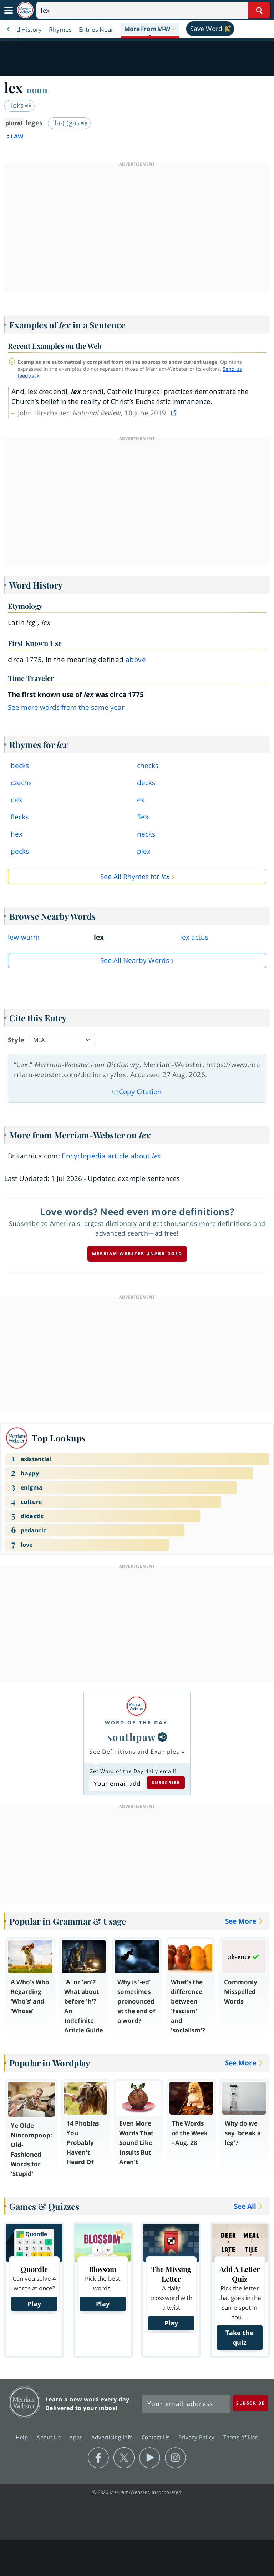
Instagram (175, 2458)
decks (146, 783)
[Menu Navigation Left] (9, 29)
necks (146, 834)
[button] (150, 29)
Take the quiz (240, 2337)
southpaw (132, 1737)
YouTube (150, 2458)
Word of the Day (136, 1723)
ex (141, 800)
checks (148, 766)
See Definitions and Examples (134, 1752)
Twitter (124, 2458)
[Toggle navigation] (9, 10)
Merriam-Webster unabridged (137, 1254)
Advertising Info (113, 2437)
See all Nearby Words (135, 960)
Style (16, 1040)
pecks (20, 851)
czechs (21, 783)
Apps (77, 2437)
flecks (20, 817)
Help (23, 2437)
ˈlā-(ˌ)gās (67, 123)
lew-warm (24, 937)
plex (144, 851)
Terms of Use (241, 2437)
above (136, 660)
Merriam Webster (24, 2402)
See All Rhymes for (135, 877)
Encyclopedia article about (111, 1156)
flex (143, 817)
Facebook (98, 2458)
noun (37, 90)
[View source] (174, 413)
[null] (162, 1737)
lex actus (194, 937)
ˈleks (17, 105)
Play (34, 2304)
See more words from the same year (66, 707)
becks (20, 766)
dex (17, 800)
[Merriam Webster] (136, 1706)
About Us (49, 2437)
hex (17, 834)
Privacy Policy (197, 2437)
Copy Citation (140, 1092)
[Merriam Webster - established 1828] (25, 10)
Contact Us (157, 2437)
